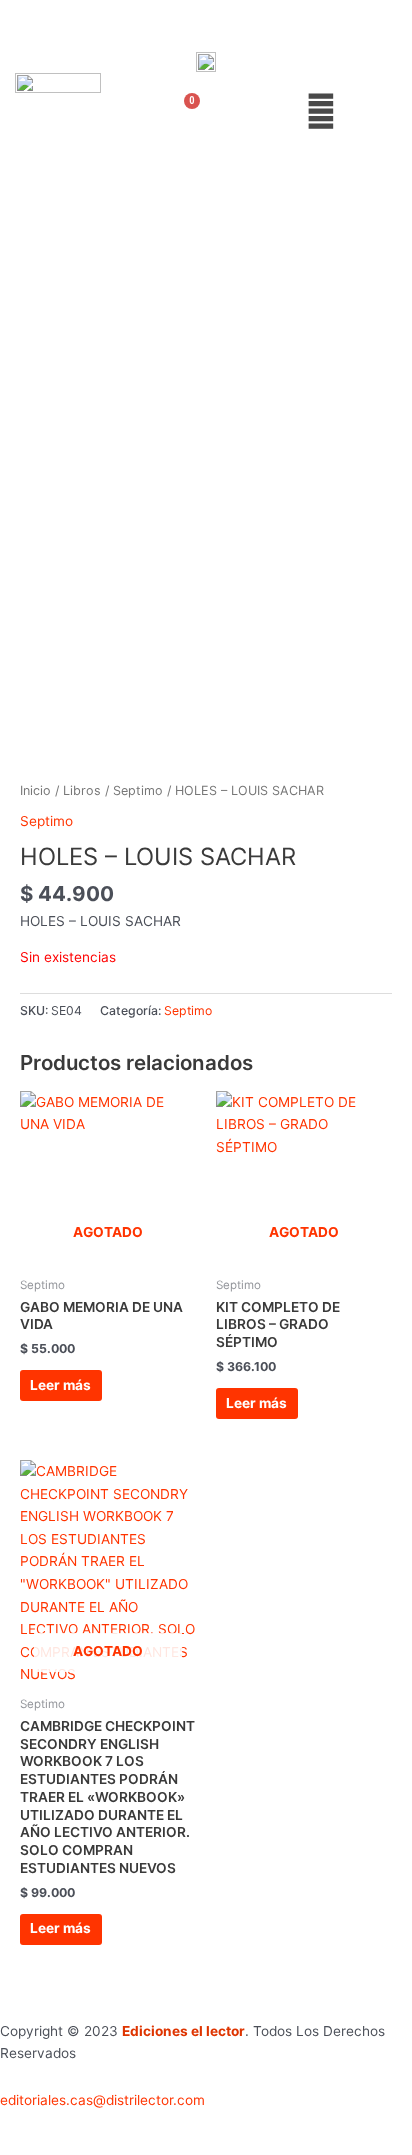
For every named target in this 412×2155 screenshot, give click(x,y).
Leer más (60, 1385)
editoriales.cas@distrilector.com (102, 2100)
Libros (82, 790)
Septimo (138, 790)
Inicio (35, 790)
